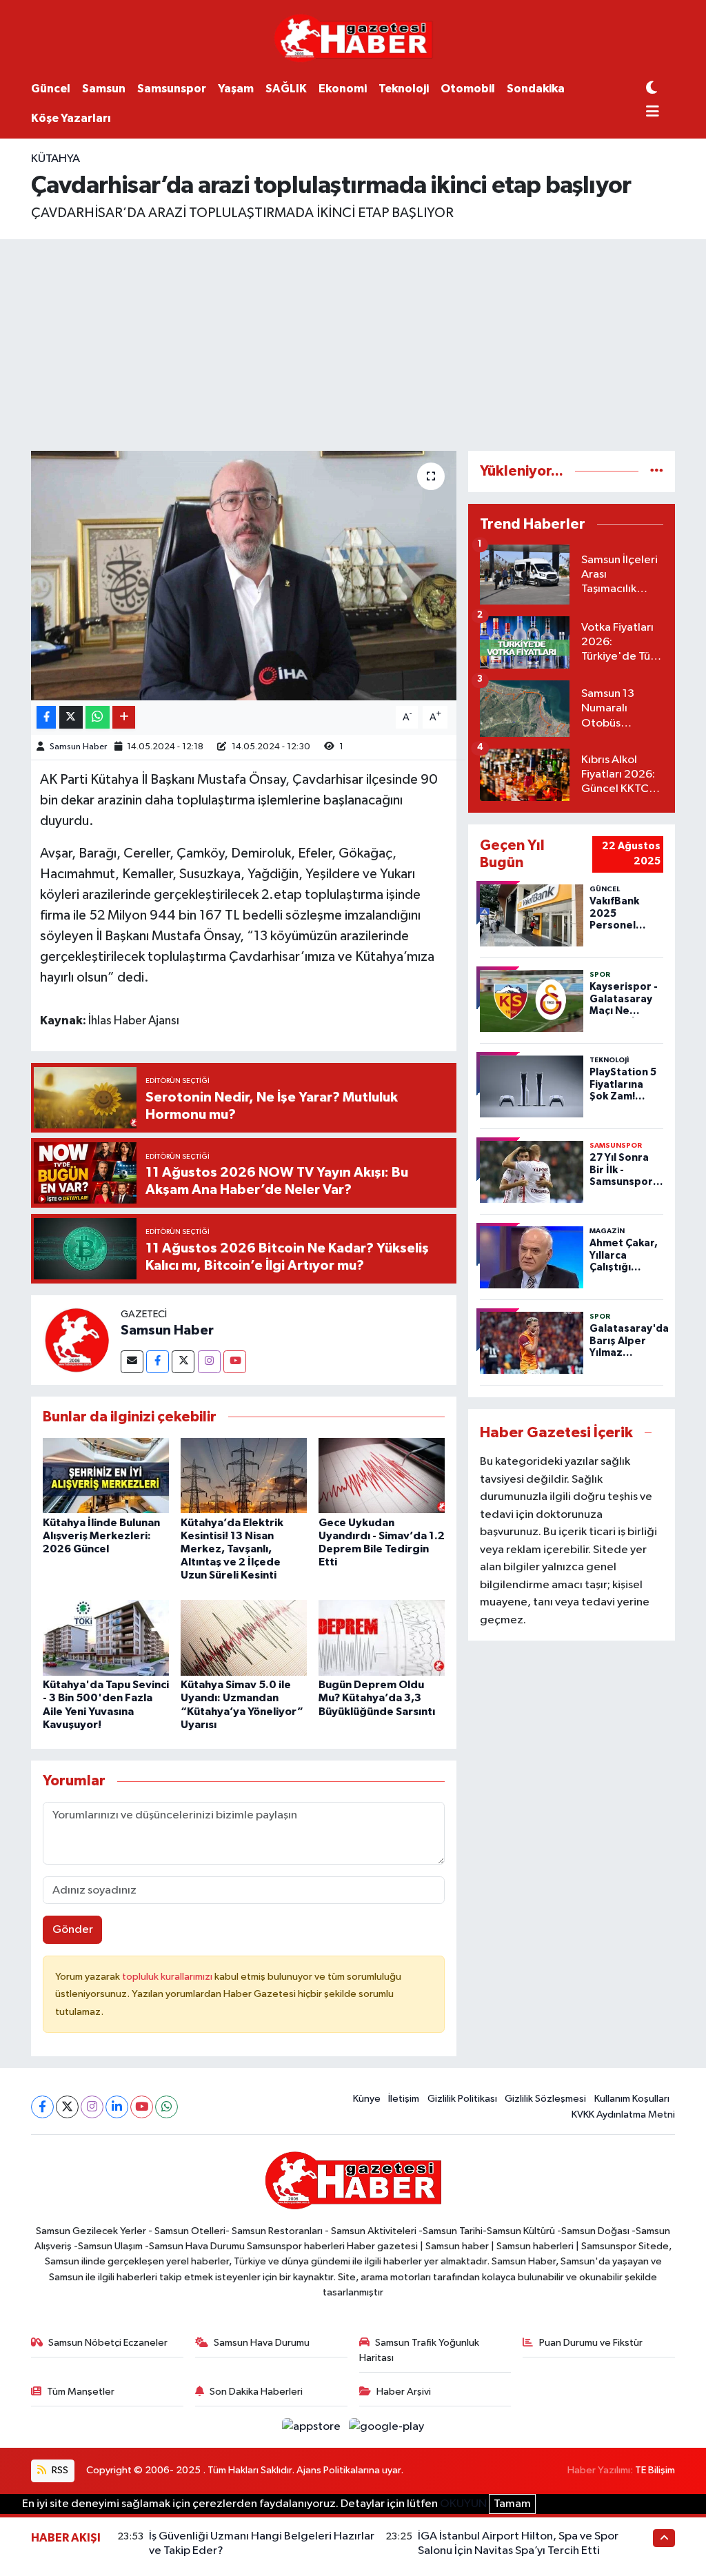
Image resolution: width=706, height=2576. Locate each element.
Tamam (512, 2504)
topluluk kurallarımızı (168, 1977)
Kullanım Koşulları (632, 2099)
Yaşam (236, 89)
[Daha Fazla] (124, 717)
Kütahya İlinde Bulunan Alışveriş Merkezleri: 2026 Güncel (101, 1536)
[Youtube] (235, 1362)
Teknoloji (404, 89)
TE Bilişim (655, 2470)
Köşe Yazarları (71, 118)
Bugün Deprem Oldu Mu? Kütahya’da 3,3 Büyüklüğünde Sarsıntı (377, 1698)
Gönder (73, 1930)
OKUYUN (463, 2504)
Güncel (51, 89)
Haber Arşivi (404, 2392)
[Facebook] (158, 1362)
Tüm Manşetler (81, 2392)
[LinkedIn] (117, 2107)
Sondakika (536, 89)
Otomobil (468, 89)
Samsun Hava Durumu (262, 2343)
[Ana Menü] (653, 113)
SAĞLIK (286, 89)
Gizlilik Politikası (462, 2099)
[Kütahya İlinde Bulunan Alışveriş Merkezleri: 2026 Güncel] (106, 1475)
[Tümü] (657, 471)
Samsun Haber (78, 747)
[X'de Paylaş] (71, 717)
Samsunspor (172, 89)
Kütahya (56, 159)
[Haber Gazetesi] (353, 38)
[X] (67, 2107)
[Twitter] (183, 1362)
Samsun (104, 89)
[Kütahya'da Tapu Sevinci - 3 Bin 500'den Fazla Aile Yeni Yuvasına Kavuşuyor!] (106, 1637)
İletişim (404, 2099)
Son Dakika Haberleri (256, 2392)
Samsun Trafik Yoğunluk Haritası (420, 2350)
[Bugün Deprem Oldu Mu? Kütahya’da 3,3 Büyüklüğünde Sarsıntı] (382, 1637)
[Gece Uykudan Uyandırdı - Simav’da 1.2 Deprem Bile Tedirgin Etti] (382, 1475)
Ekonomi (343, 89)
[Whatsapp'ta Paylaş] (98, 717)
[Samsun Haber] (76, 1340)
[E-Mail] (132, 1362)
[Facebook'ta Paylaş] (46, 717)
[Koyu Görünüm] (652, 89)
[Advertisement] (353, 343)
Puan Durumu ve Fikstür (591, 2343)
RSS (59, 2470)
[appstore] (313, 2427)
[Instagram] (209, 1362)
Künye (367, 2099)
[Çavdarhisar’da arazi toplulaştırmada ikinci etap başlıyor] (244, 576)
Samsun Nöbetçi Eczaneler (108, 2343)
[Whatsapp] (167, 2107)
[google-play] (387, 2427)
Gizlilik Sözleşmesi (545, 2099)
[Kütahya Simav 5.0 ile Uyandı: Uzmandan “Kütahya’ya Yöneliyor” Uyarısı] (244, 1637)
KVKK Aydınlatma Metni (623, 2114)
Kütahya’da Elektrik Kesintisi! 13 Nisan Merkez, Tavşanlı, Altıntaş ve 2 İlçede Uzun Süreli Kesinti (232, 1549)
